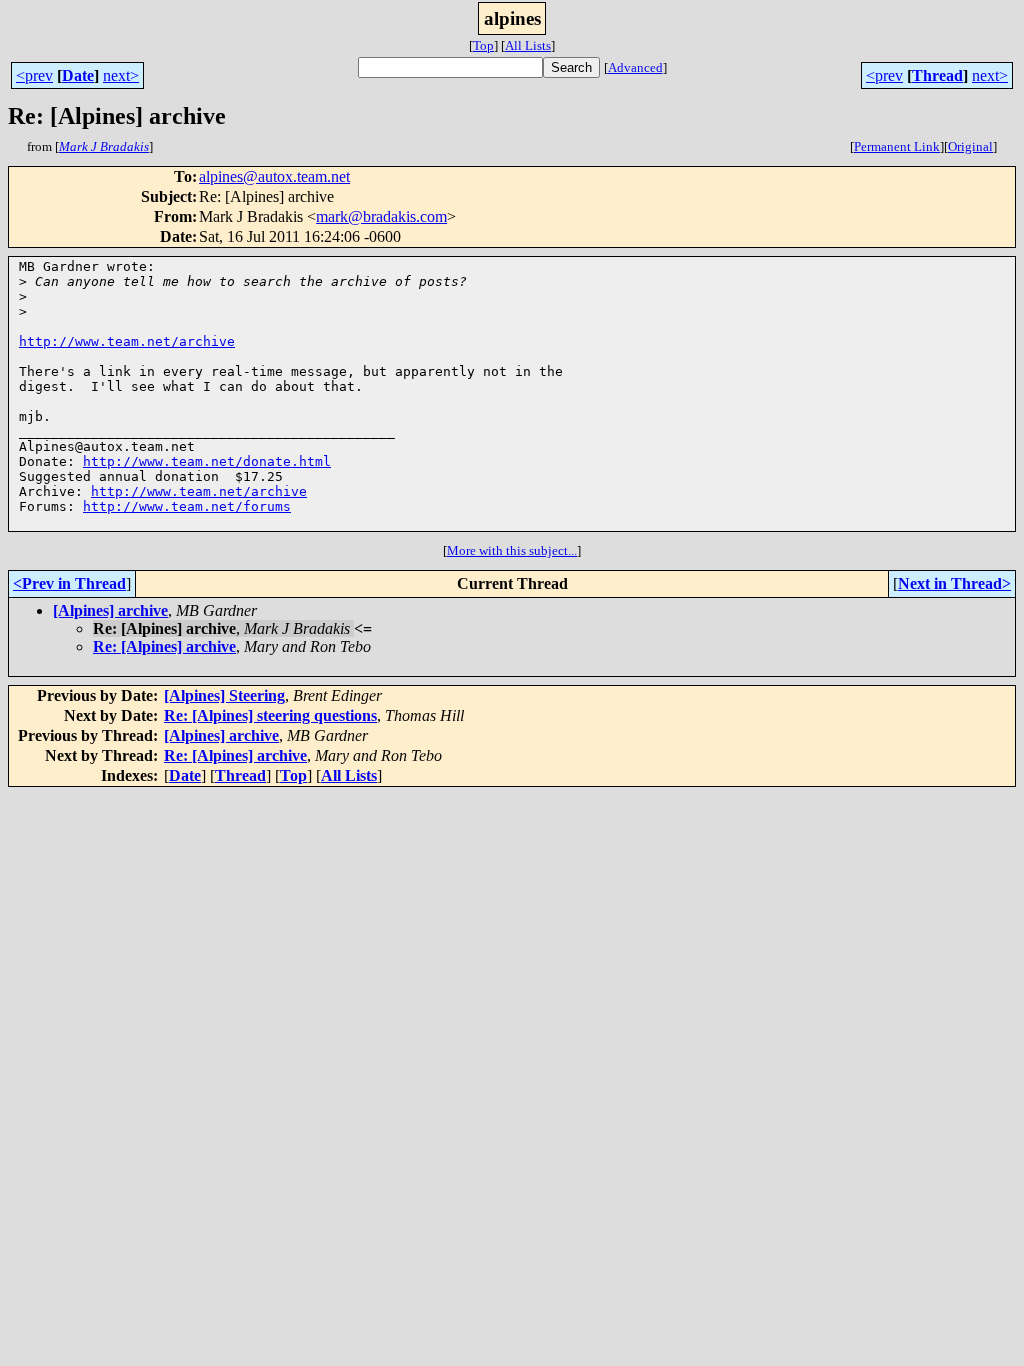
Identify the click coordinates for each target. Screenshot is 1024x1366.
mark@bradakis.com (381, 216)
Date (78, 75)
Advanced (635, 67)
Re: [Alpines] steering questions (270, 715)
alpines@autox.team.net (274, 176)
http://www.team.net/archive (127, 341)
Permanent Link (897, 146)
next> (121, 75)
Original (970, 146)
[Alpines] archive (110, 610)
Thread (937, 75)
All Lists (528, 45)
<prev (34, 75)
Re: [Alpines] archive (164, 646)
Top (483, 45)
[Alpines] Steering (224, 695)
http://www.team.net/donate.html (207, 461)
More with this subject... (512, 550)
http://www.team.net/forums (187, 506)
